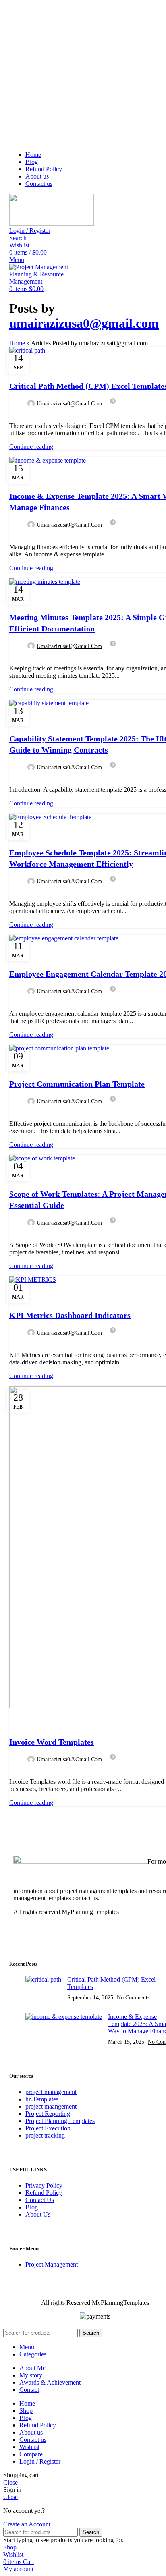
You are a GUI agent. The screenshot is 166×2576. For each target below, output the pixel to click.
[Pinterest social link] (32, 417)
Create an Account (27, 2524)
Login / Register (40, 2461)
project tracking (45, 2135)
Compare (31, 2454)
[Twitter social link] (23, 417)
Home (17, 343)
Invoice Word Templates (52, 1742)
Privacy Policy (44, 2185)
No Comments (133, 1997)
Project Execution (48, 2128)
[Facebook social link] (14, 417)
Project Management (44, 365)
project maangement (51, 2106)
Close (10, 2482)
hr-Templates (42, 2099)
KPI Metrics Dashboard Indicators (70, 1315)
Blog (32, 2207)
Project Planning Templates (60, 2121)
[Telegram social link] (51, 417)
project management (51, 2092)
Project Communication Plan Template (77, 1084)
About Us (38, 2214)
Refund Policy (44, 2193)
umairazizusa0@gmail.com (84, 323)
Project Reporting (48, 2114)
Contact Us (40, 2200)
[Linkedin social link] (42, 417)
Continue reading (31, 447)
